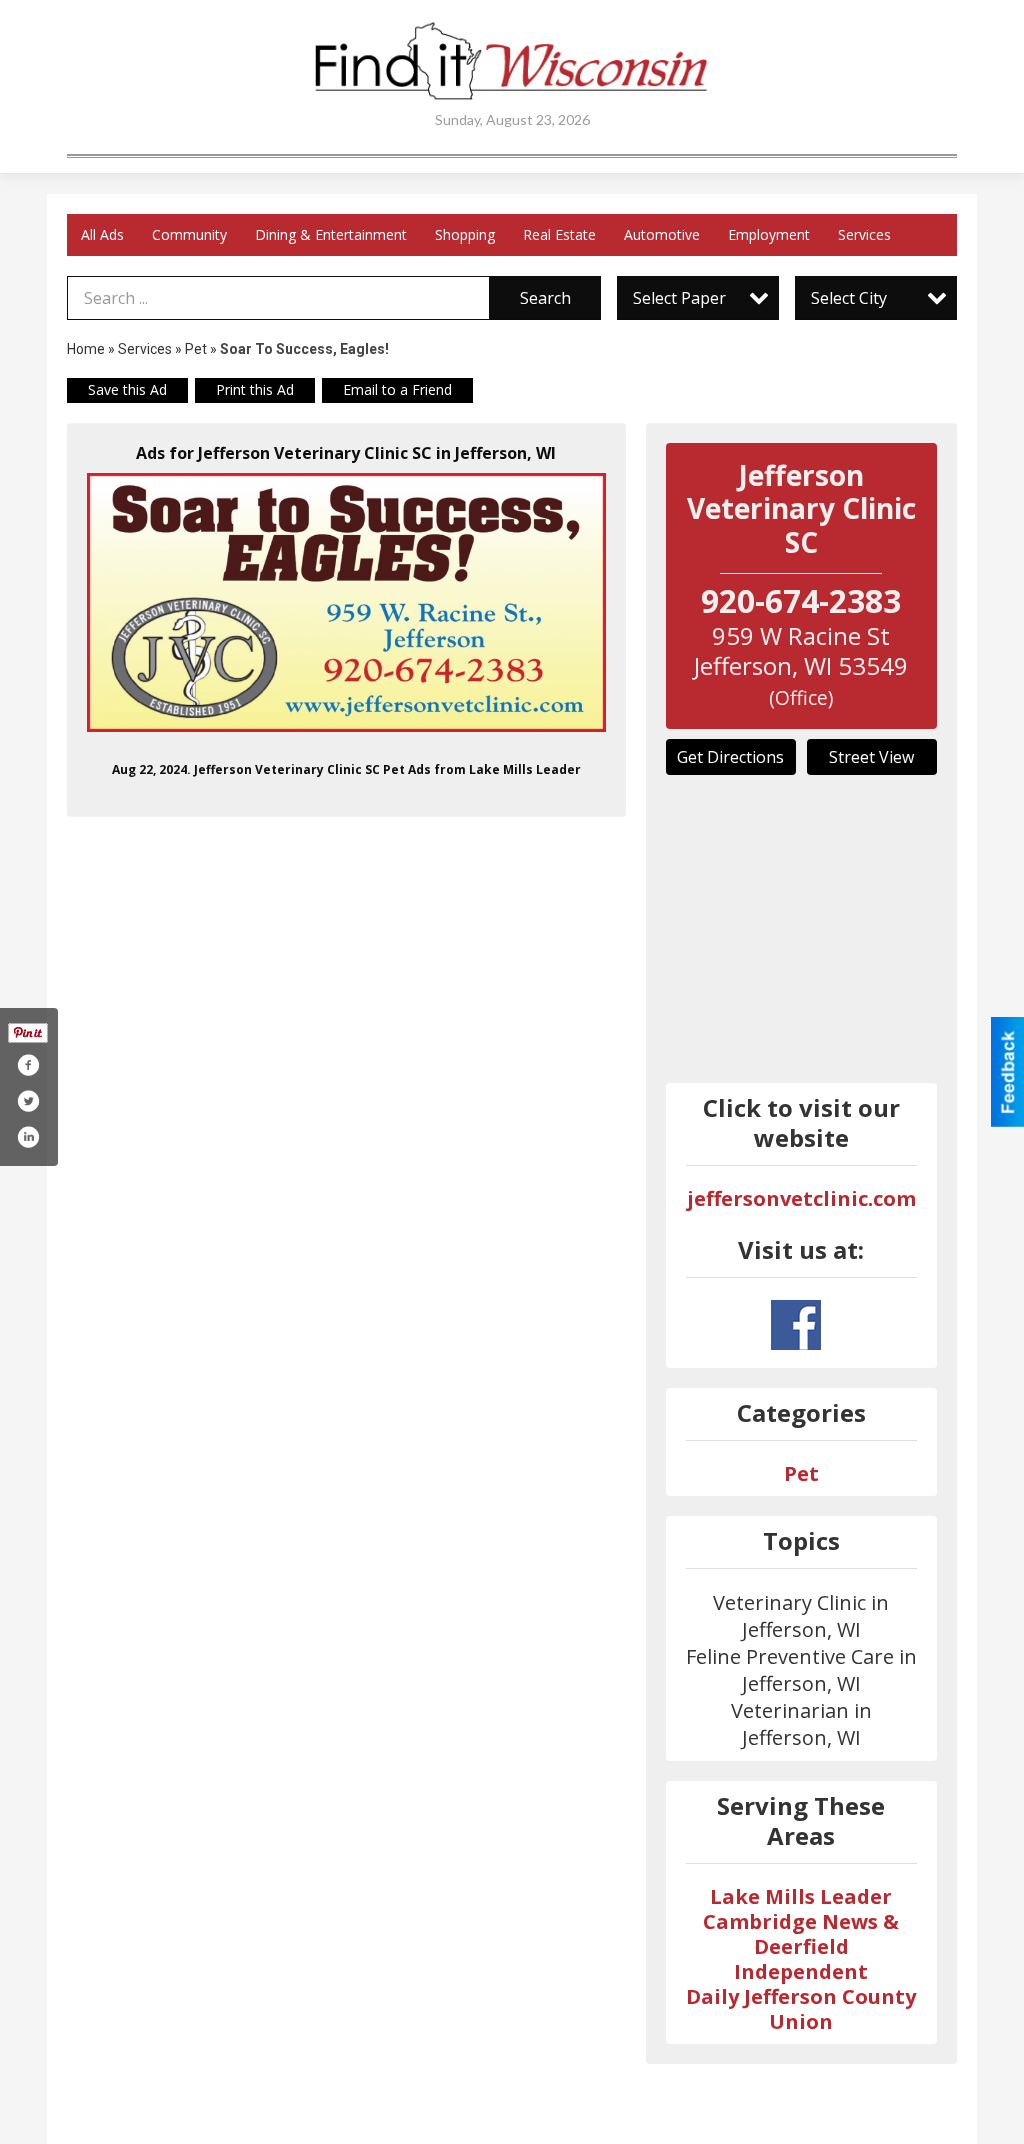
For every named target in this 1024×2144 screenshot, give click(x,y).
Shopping (465, 234)
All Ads (102, 234)
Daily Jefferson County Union (801, 2009)
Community (189, 234)
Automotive (662, 234)
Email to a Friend (397, 389)
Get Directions (730, 757)
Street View (871, 757)
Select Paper (679, 298)
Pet (196, 349)
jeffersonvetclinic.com (801, 1198)
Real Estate (559, 234)
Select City (849, 298)
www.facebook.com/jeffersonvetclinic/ (796, 1325)
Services (864, 234)
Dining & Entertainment (331, 234)
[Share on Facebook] (28, 1065)
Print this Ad (255, 389)
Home (86, 349)
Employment (769, 234)
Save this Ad (127, 389)
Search (545, 298)
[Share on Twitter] (28, 1101)
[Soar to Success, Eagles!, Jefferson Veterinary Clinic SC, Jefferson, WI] (346, 602)
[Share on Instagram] (28, 1137)
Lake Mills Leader (801, 1896)
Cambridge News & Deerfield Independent (801, 1946)
